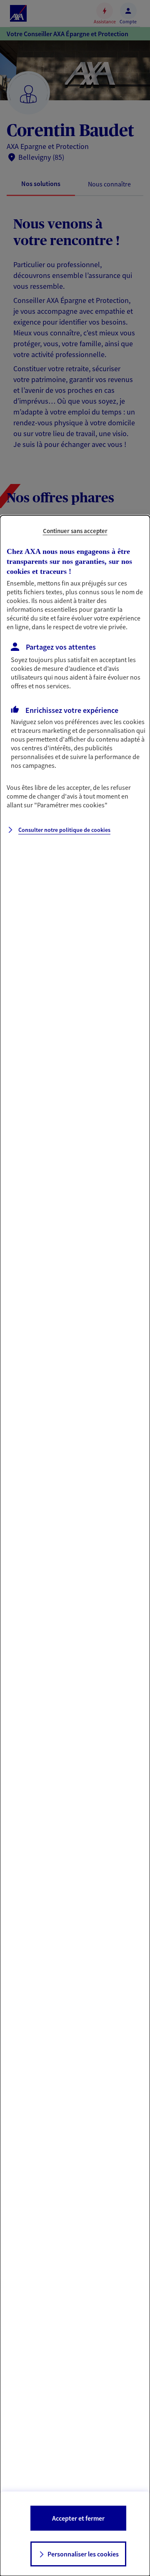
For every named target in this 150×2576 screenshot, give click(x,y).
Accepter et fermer (78, 2518)
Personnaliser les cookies (83, 2554)
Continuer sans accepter (75, 531)
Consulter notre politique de (64, 830)
